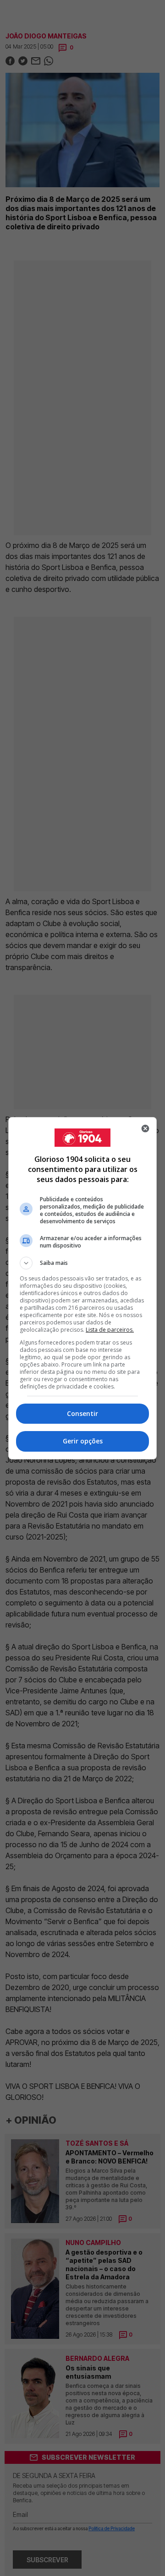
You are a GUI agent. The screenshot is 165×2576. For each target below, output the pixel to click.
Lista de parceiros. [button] (110, 1330)
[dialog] (82, 1288)
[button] (82, 1263)
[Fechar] (145, 1128)
